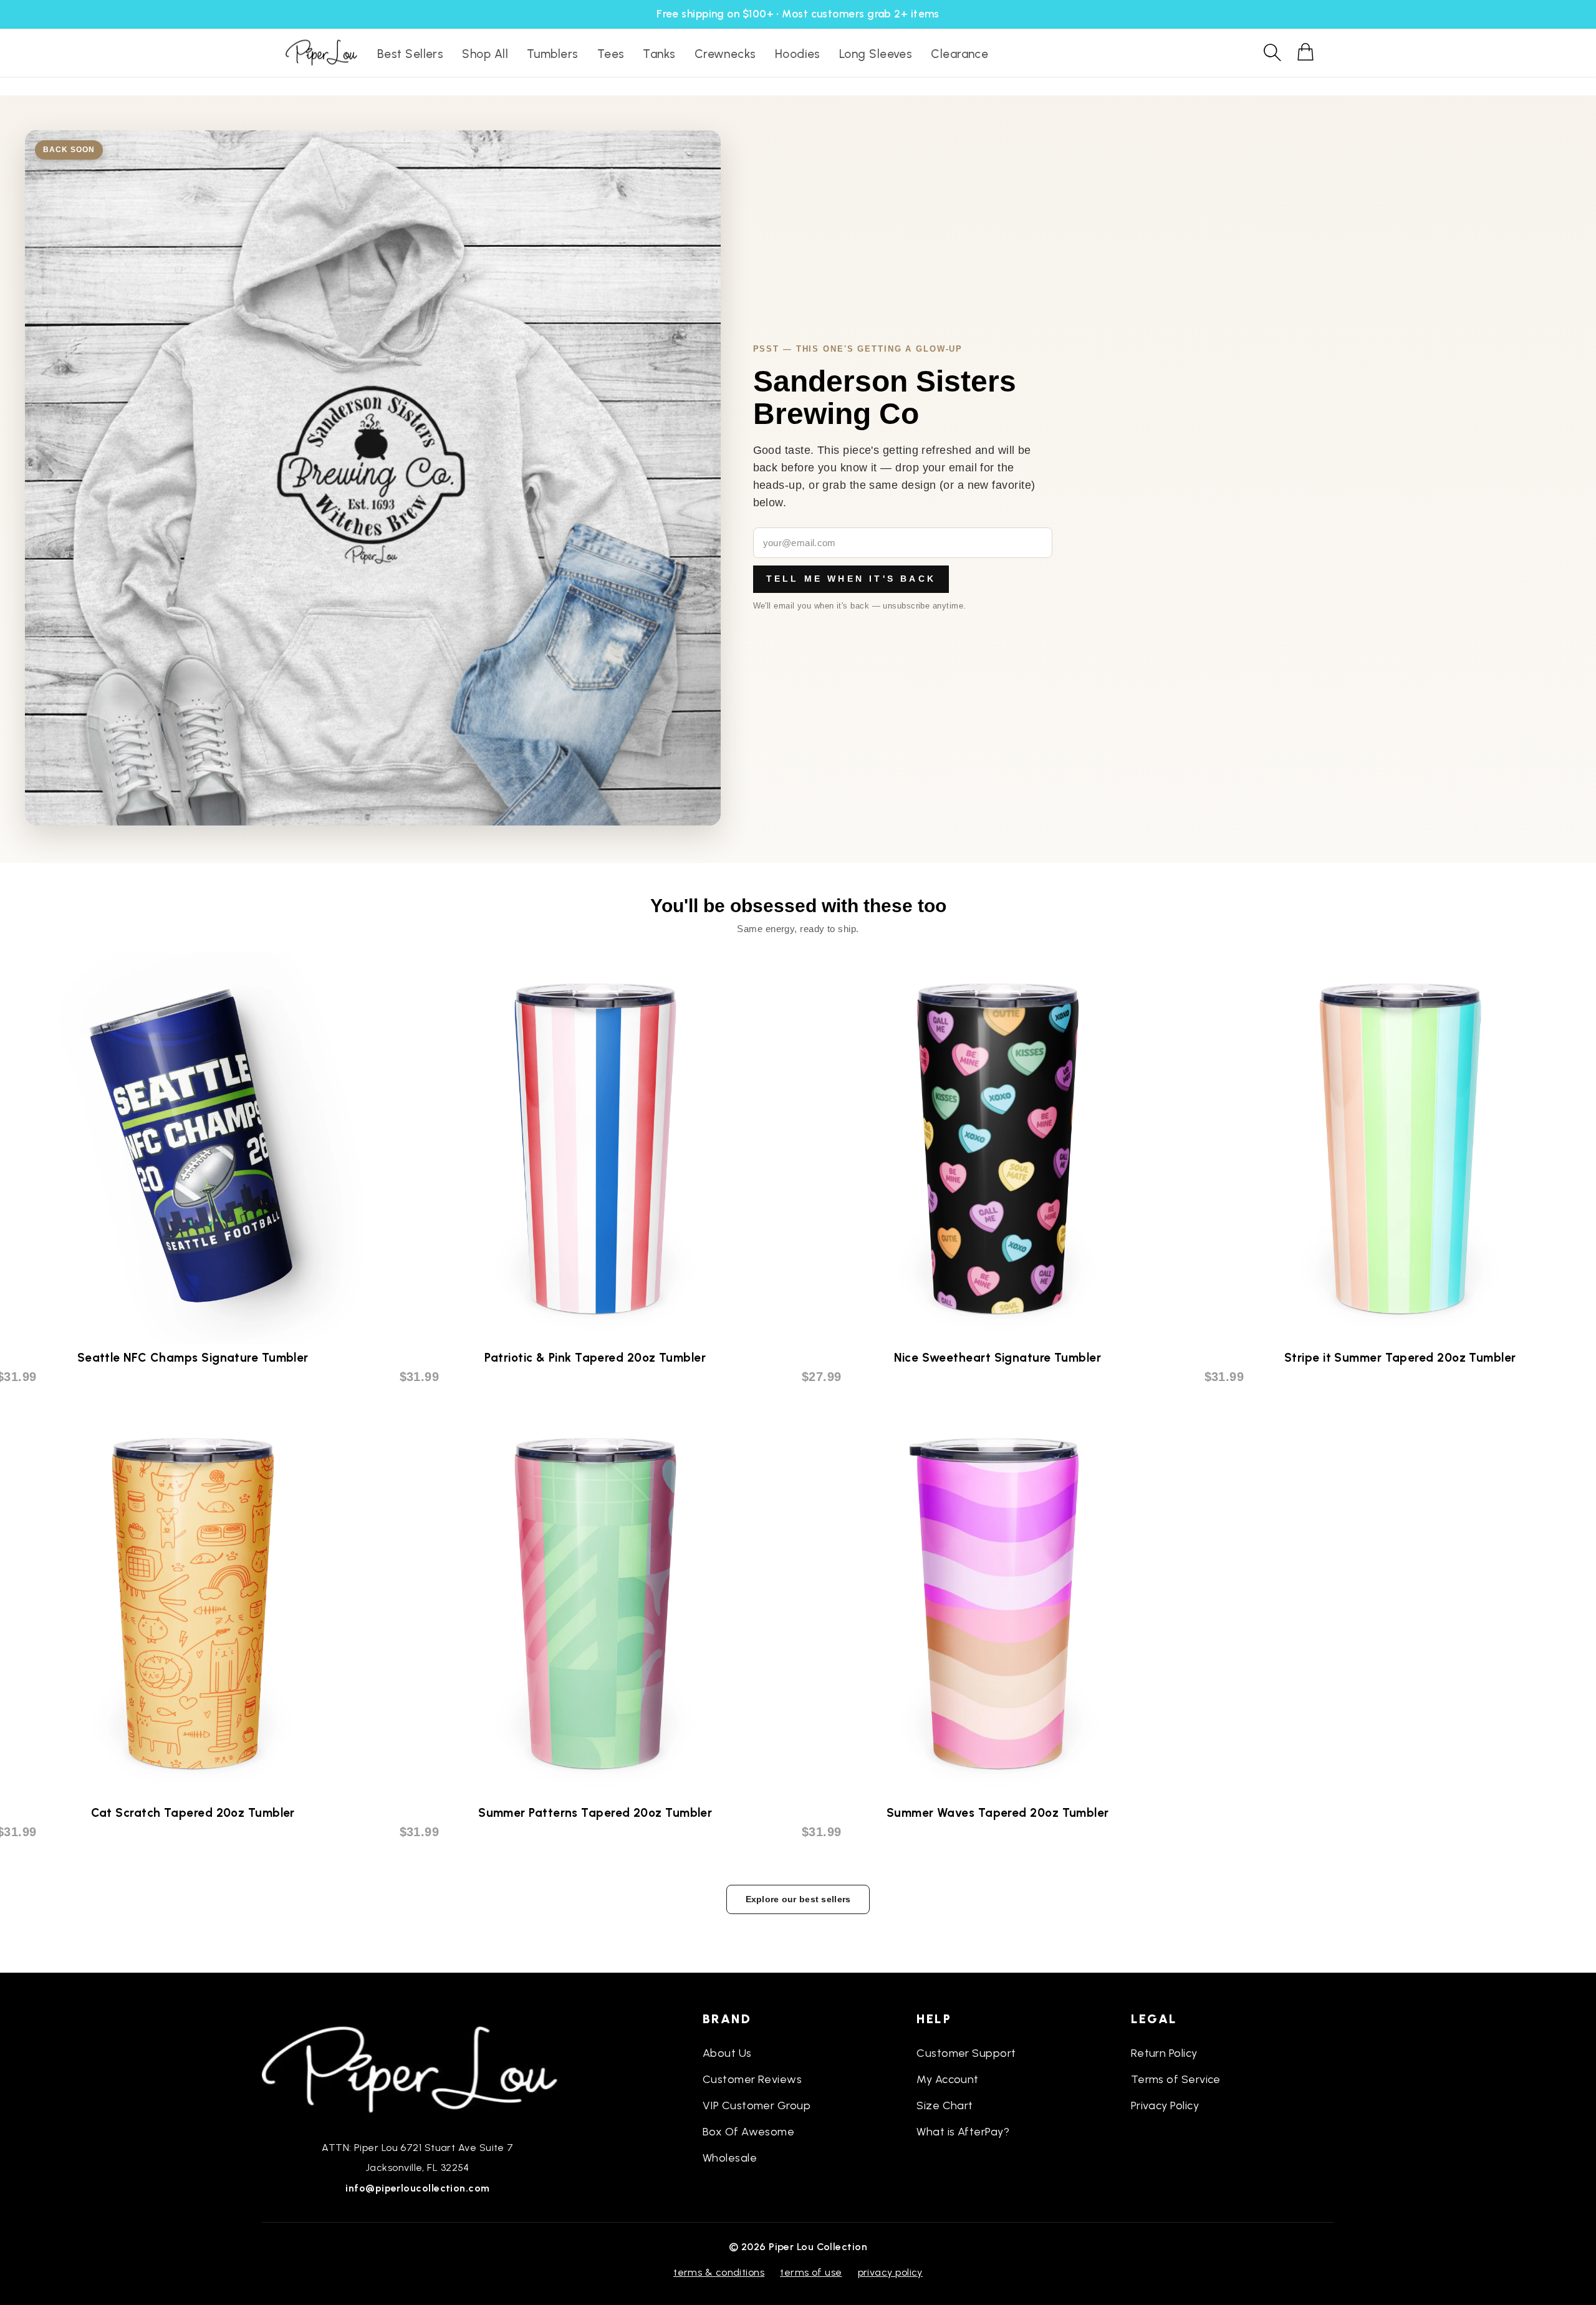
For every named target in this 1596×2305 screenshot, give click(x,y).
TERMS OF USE (811, 2272)
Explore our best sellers (798, 1899)
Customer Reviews (752, 2079)
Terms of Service (1176, 2079)
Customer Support (966, 2053)
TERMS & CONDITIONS (719, 2272)
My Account (948, 2079)
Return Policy (1164, 2053)
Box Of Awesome (748, 2132)
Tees (611, 54)
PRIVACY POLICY (890, 2272)
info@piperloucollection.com (417, 2188)
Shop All (485, 54)
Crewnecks (725, 54)
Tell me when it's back (851, 579)
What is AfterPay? (963, 2132)
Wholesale (730, 2158)
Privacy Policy (1165, 2105)
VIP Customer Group (757, 2105)
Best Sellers (410, 54)
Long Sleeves (876, 54)
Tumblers (553, 54)
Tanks (659, 54)
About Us (727, 2053)
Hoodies (798, 54)
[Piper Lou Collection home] (418, 2068)
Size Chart (945, 2105)
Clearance (959, 54)
